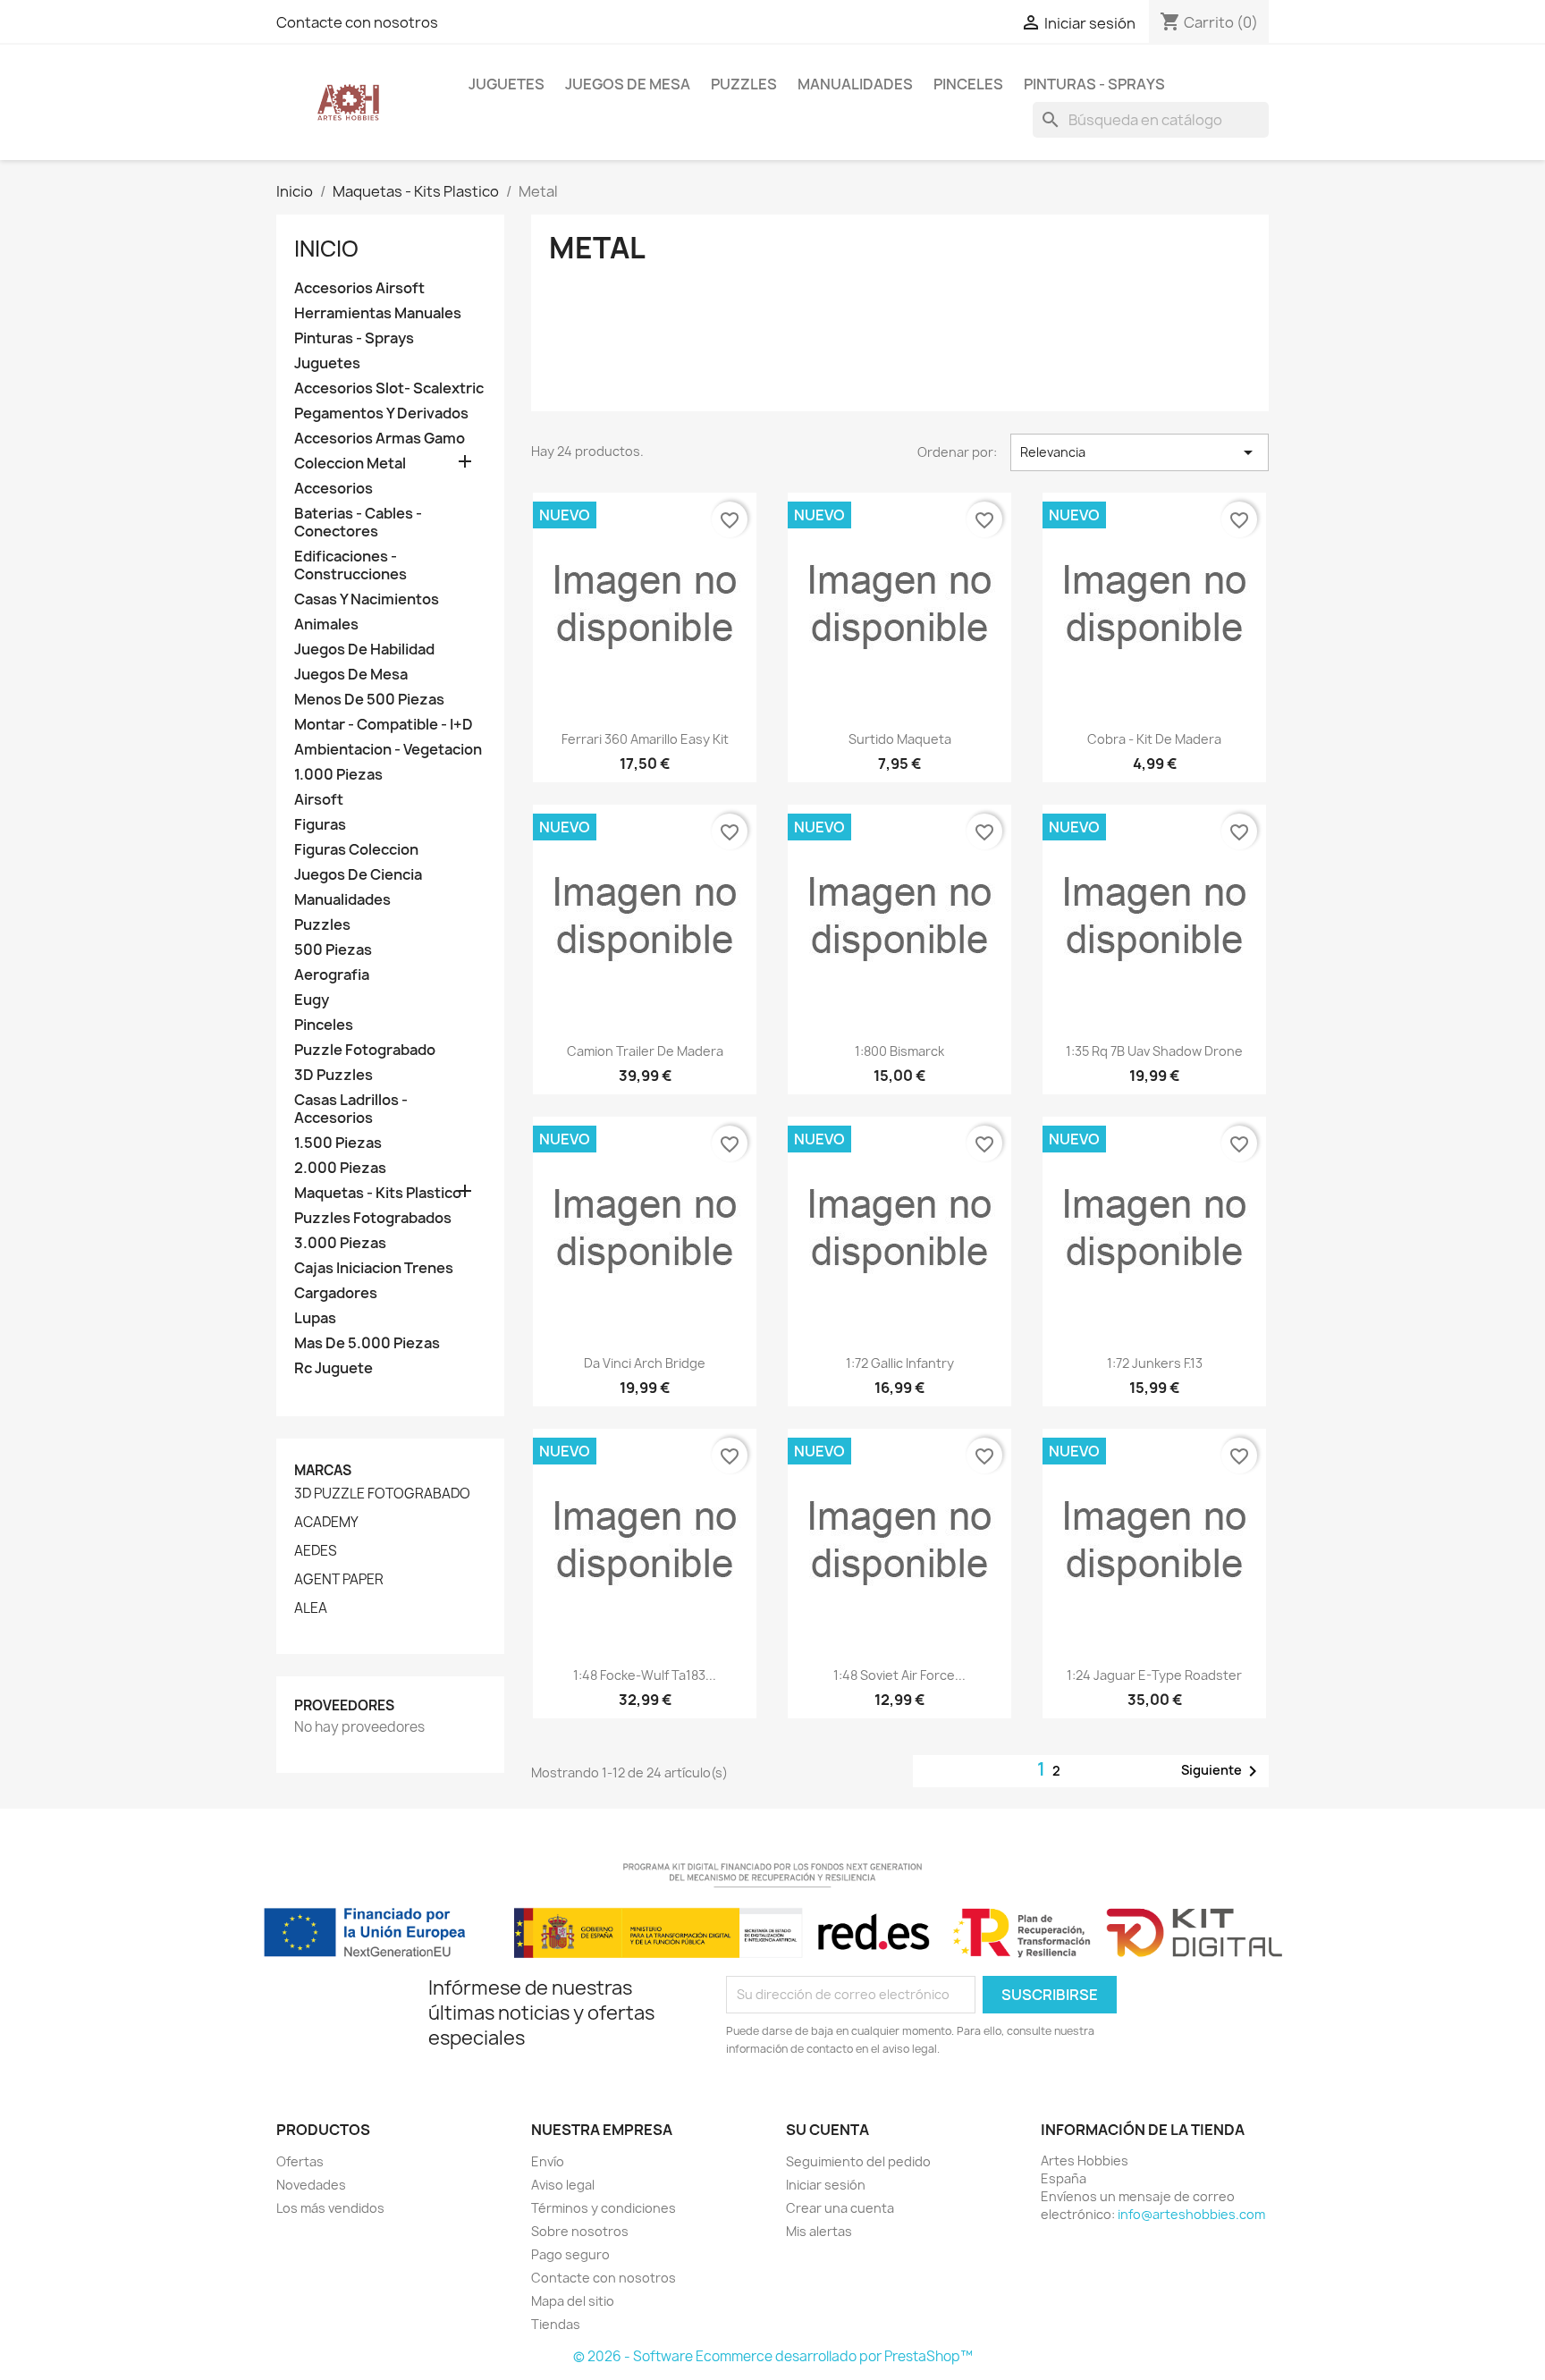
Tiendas (556, 2324)
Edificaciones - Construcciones (350, 565)
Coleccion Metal (350, 464)
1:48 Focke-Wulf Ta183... (645, 1675)
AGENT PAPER (339, 1580)
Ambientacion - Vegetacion (388, 750)
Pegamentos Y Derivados (381, 414)
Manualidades (855, 84)
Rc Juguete (333, 1368)
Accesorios (333, 489)
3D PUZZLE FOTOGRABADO (382, 1494)
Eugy (312, 1000)
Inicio (326, 249)
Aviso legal (563, 2185)
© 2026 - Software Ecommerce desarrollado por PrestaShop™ (773, 2356)
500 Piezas (333, 950)
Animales (326, 625)
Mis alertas (819, 2231)
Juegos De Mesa (628, 84)
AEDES (316, 1551)
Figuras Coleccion (356, 850)
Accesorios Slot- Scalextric (389, 388)
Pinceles (968, 84)
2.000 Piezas (340, 1168)
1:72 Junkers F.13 (1155, 1363)
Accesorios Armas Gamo (380, 439)
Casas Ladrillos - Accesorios (351, 1109)
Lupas (315, 1318)
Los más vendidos (330, 2208)
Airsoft (319, 800)
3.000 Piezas (340, 1243)
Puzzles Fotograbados (373, 1218)
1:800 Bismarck (899, 1051)
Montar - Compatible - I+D (384, 725)
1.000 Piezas (338, 775)
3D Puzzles (333, 1075)
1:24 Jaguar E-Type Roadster (1154, 1675)
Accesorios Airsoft (359, 288)
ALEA (311, 1608)
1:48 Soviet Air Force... (899, 1675)
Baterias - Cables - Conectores (358, 523)
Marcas (323, 1470)
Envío (548, 2161)
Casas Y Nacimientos (367, 599)
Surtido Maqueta (900, 739)
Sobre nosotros (580, 2231)
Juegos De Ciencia (358, 875)
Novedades (311, 2185)
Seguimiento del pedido (858, 2161)
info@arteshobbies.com (1191, 2214)
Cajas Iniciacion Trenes (374, 1268)
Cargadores (336, 1293)
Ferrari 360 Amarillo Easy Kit (645, 739)
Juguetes (507, 84)
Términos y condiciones (604, 2208)
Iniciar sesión (826, 2185)
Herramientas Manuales (378, 313)
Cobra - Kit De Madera (1154, 739)
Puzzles (744, 84)
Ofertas (300, 2161)
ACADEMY (326, 1523)
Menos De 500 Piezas (369, 700)
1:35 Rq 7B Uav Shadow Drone (1154, 1051)
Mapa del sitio (573, 2301)
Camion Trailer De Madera (645, 1051)
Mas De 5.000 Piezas (367, 1343)
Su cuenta (827, 2130)
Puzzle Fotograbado (365, 1050)
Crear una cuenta (840, 2208)
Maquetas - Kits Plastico (378, 1193)
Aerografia (332, 975)
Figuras (320, 825)
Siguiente (1222, 1771)
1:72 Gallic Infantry (900, 1363)
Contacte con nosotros (357, 22)
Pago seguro (570, 2254)
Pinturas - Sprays (1094, 84)
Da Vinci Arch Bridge (645, 1363)
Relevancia (1140, 452)
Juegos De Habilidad (364, 650)
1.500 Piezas (338, 1143)
